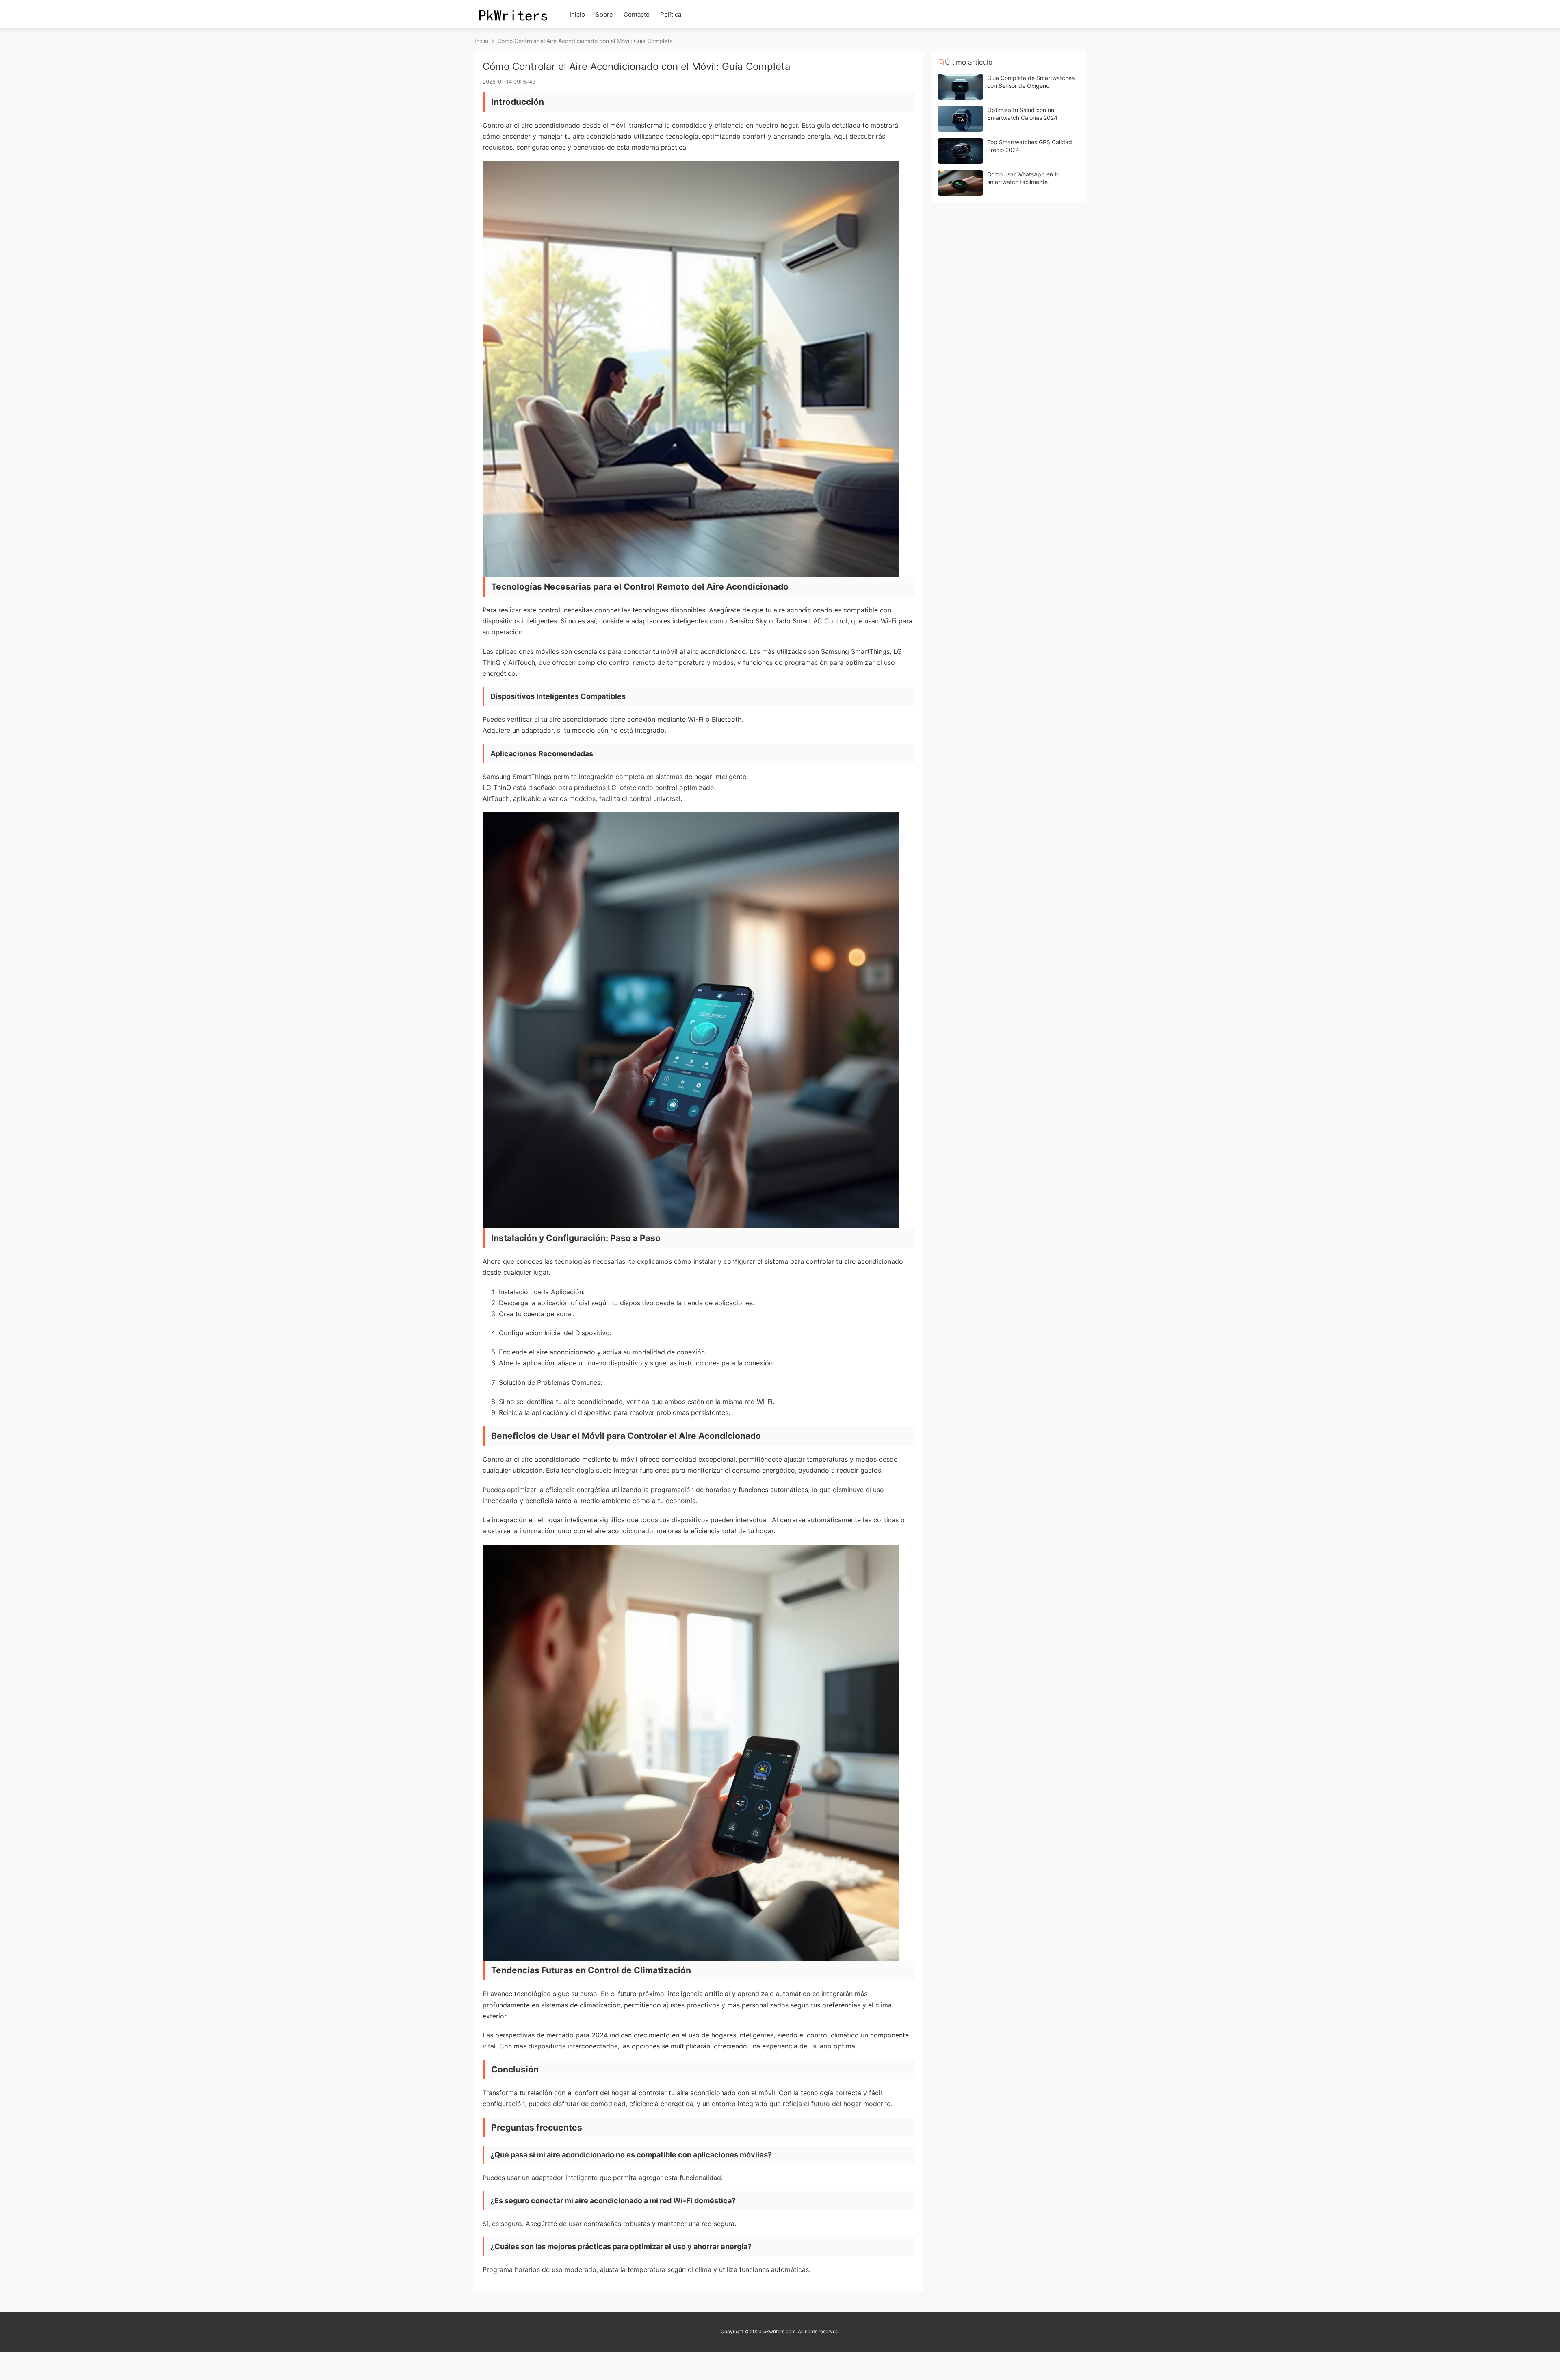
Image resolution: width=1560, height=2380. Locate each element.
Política (671, 14)
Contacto (637, 14)
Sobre (604, 14)
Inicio (577, 14)
